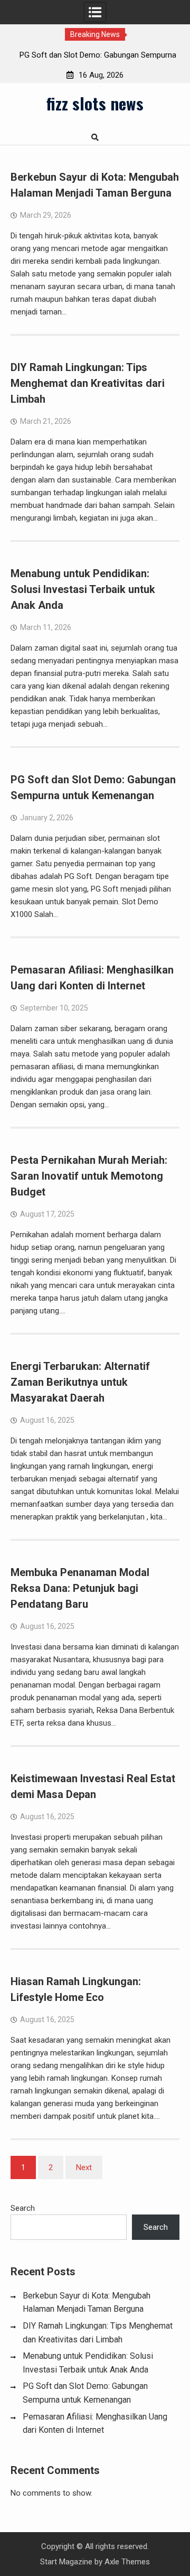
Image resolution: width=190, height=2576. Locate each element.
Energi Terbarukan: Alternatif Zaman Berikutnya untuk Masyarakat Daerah (80, 1382)
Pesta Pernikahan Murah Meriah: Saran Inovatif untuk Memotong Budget (89, 1176)
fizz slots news (95, 103)
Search (23, 2208)
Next (84, 2167)
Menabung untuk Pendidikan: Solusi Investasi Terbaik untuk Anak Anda (83, 589)
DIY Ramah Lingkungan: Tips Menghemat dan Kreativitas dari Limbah (88, 383)
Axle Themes (127, 2562)
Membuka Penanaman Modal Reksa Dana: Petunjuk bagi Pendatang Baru (80, 1588)
